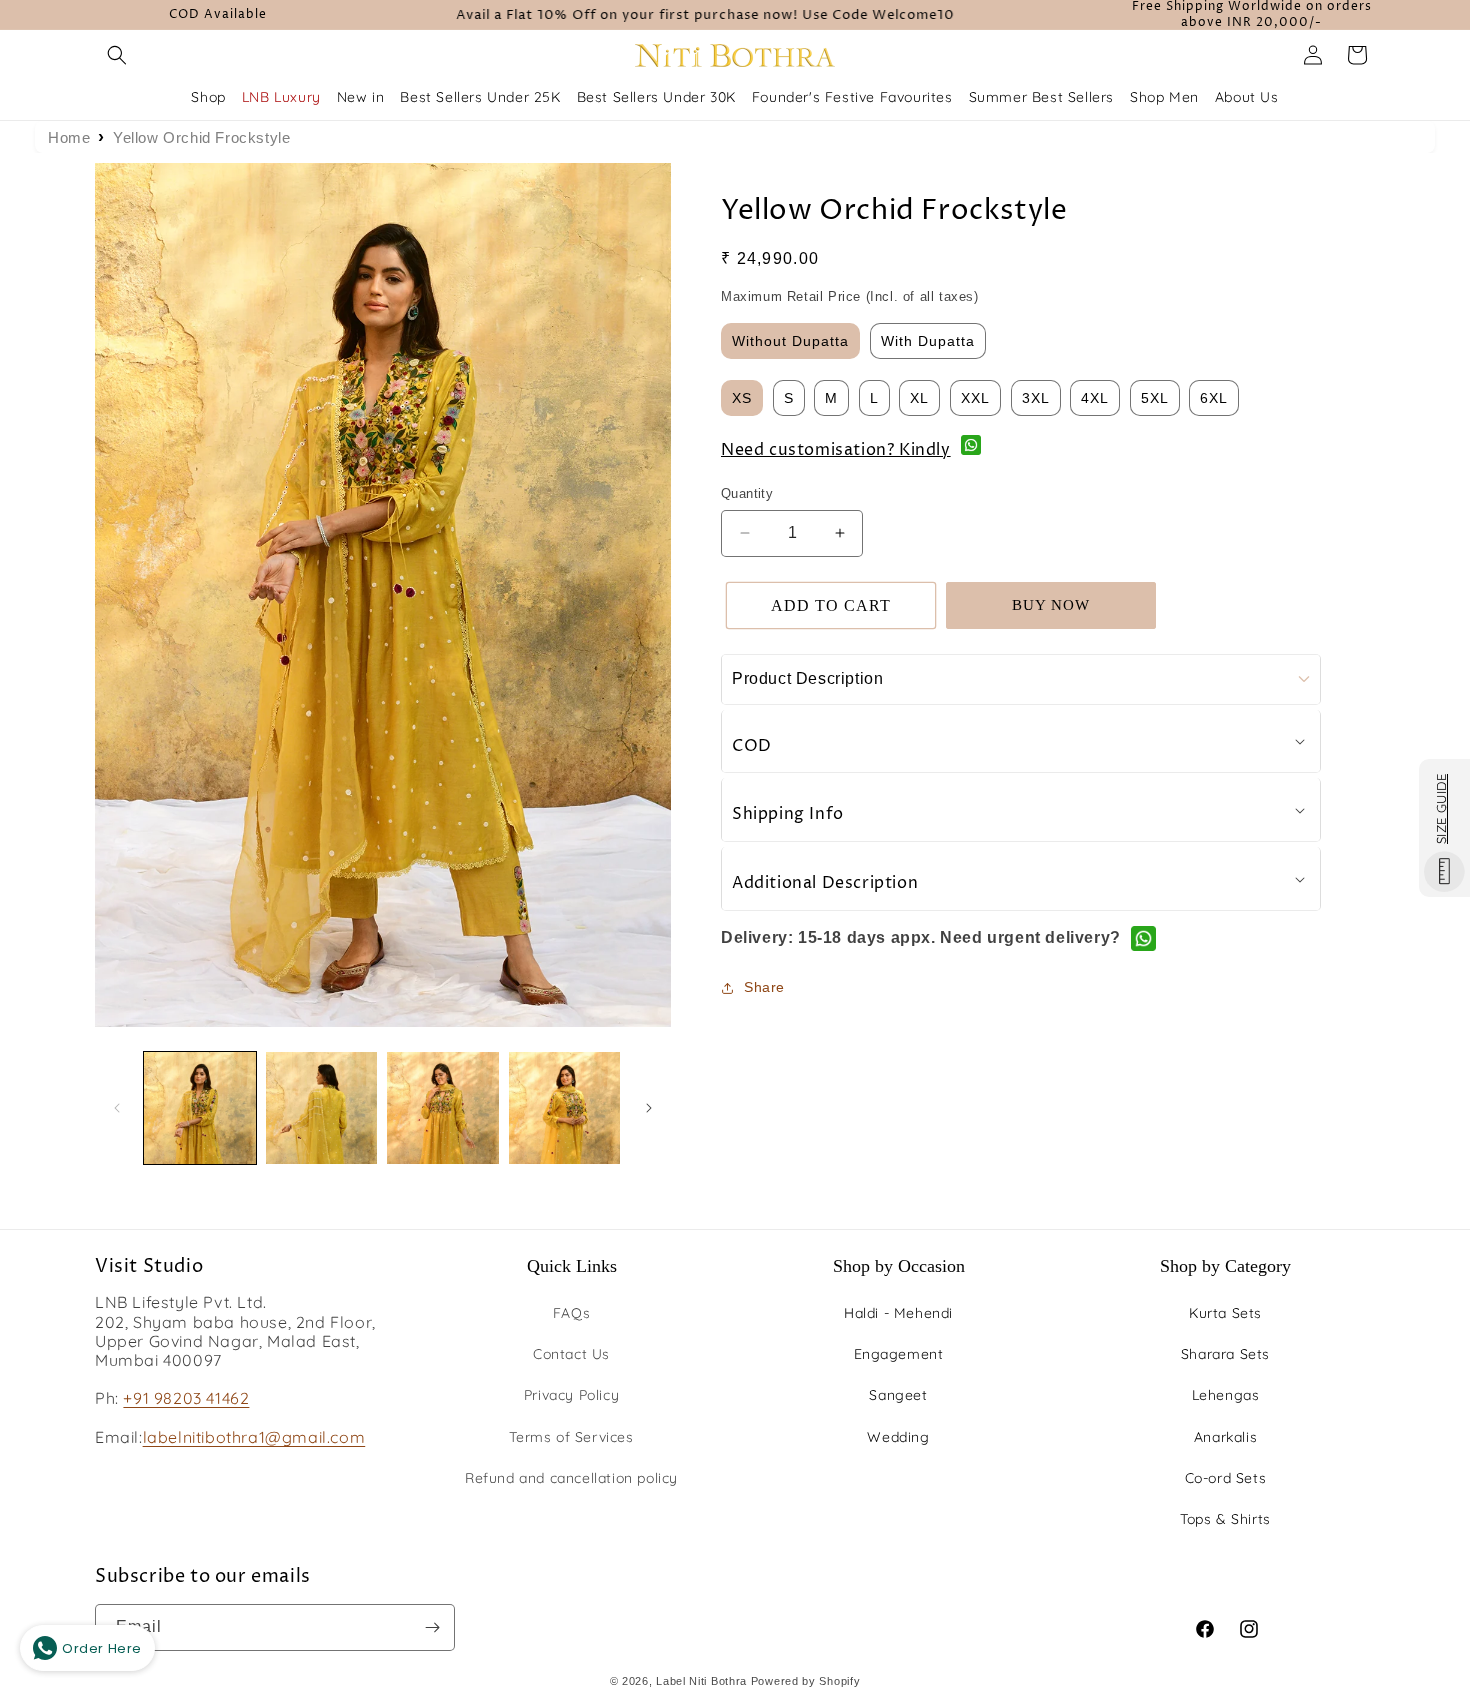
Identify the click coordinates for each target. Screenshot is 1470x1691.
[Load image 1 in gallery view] (200, 1108)
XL (919, 398)
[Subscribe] (432, 1627)
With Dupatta (928, 341)
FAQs (571, 1313)
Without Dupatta (790, 341)
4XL (1095, 398)
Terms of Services (571, 1437)
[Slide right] (649, 1108)
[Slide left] (117, 1108)
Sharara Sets (1225, 1354)
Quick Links (572, 1266)
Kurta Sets (1225, 1313)
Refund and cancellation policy (571, 1478)
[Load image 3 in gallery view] (443, 1108)
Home (69, 137)
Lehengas (1226, 1395)
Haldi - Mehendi (898, 1313)
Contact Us (571, 1354)
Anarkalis (1225, 1437)
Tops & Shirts (1225, 1519)
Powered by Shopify (806, 1681)
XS (742, 398)
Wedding (898, 1437)
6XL (1214, 398)
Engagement (899, 1354)
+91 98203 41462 (186, 1398)
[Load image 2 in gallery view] (322, 1108)
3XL (1036, 398)
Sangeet (898, 1395)
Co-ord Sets (1226, 1478)
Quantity (747, 493)
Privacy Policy (571, 1395)
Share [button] (764, 987)
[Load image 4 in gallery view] (565, 1108)
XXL (975, 398)
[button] (117, 55)
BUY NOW (1051, 605)
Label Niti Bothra (701, 1681)
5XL (1155, 398)
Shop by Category (1225, 1266)
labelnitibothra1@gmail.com (254, 1437)
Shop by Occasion (899, 1266)
